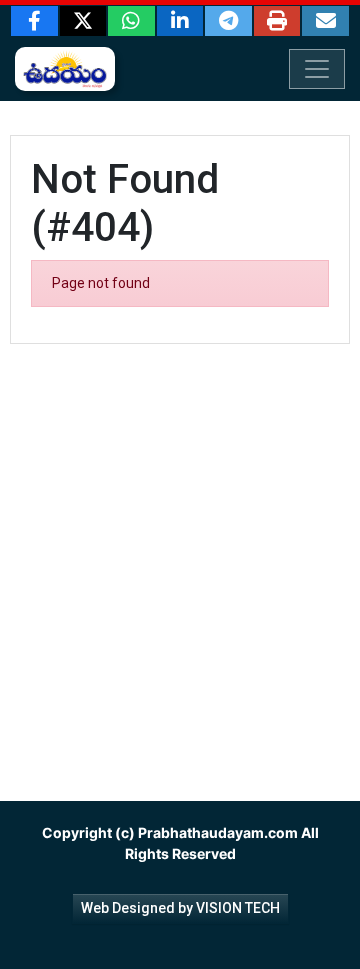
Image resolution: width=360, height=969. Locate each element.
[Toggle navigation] (317, 69)
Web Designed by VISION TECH (180, 908)
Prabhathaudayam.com (218, 832)
